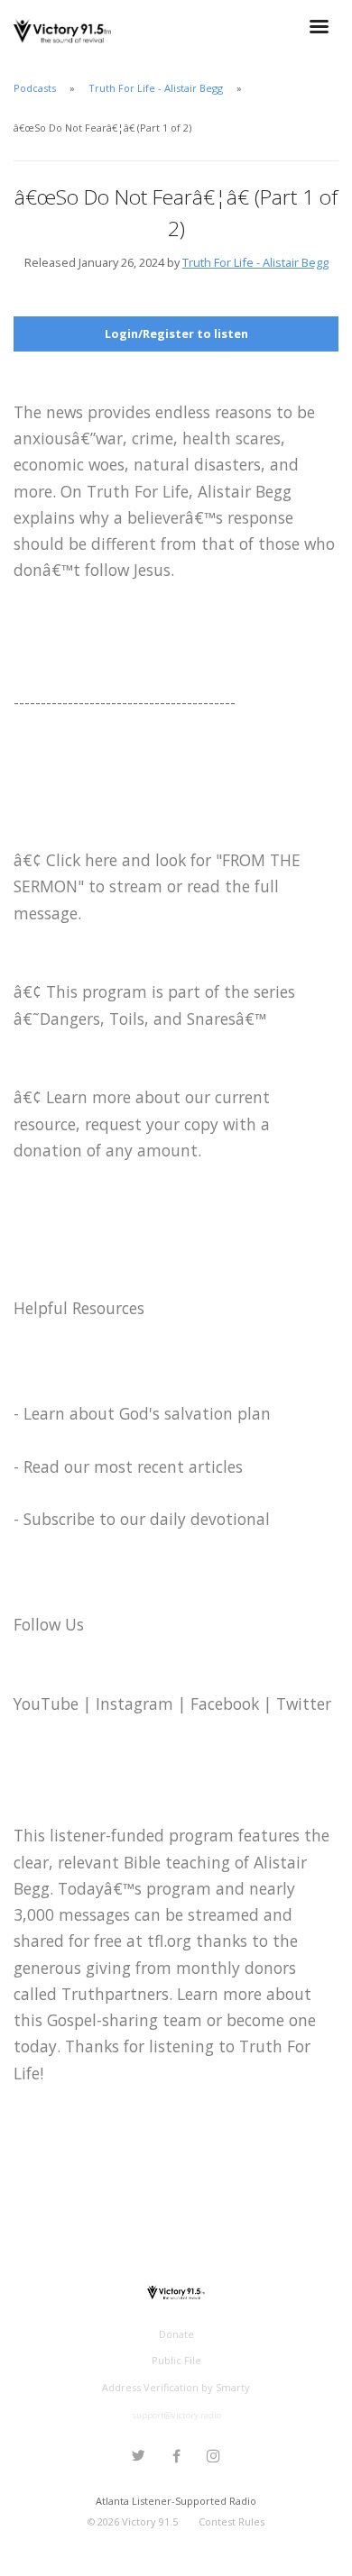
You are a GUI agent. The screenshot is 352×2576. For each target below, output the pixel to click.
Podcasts (35, 88)
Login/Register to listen (176, 333)
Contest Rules (232, 2521)
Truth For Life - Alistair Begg (156, 88)
